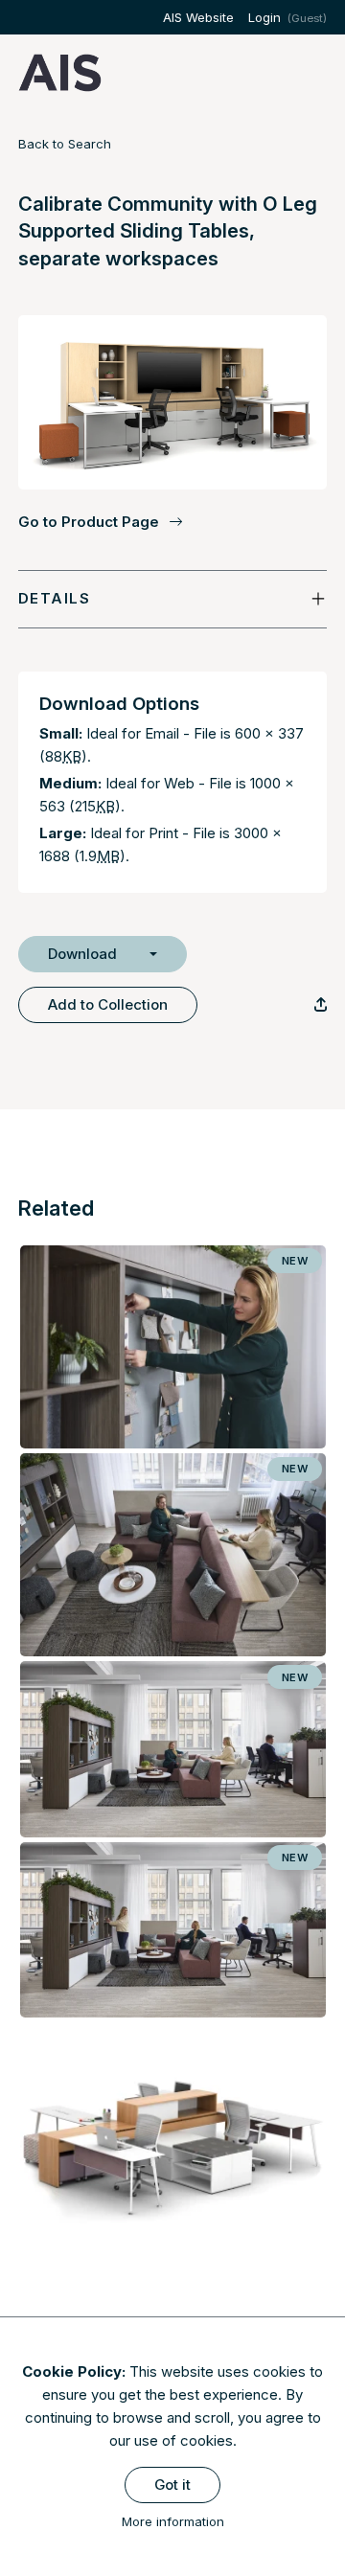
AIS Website (198, 17)
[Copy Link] (321, 1004)
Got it (172, 2485)
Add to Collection (108, 1004)
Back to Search (65, 144)
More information (173, 2521)
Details (55, 598)
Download (82, 954)
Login (264, 17)
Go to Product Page (89, 522)
